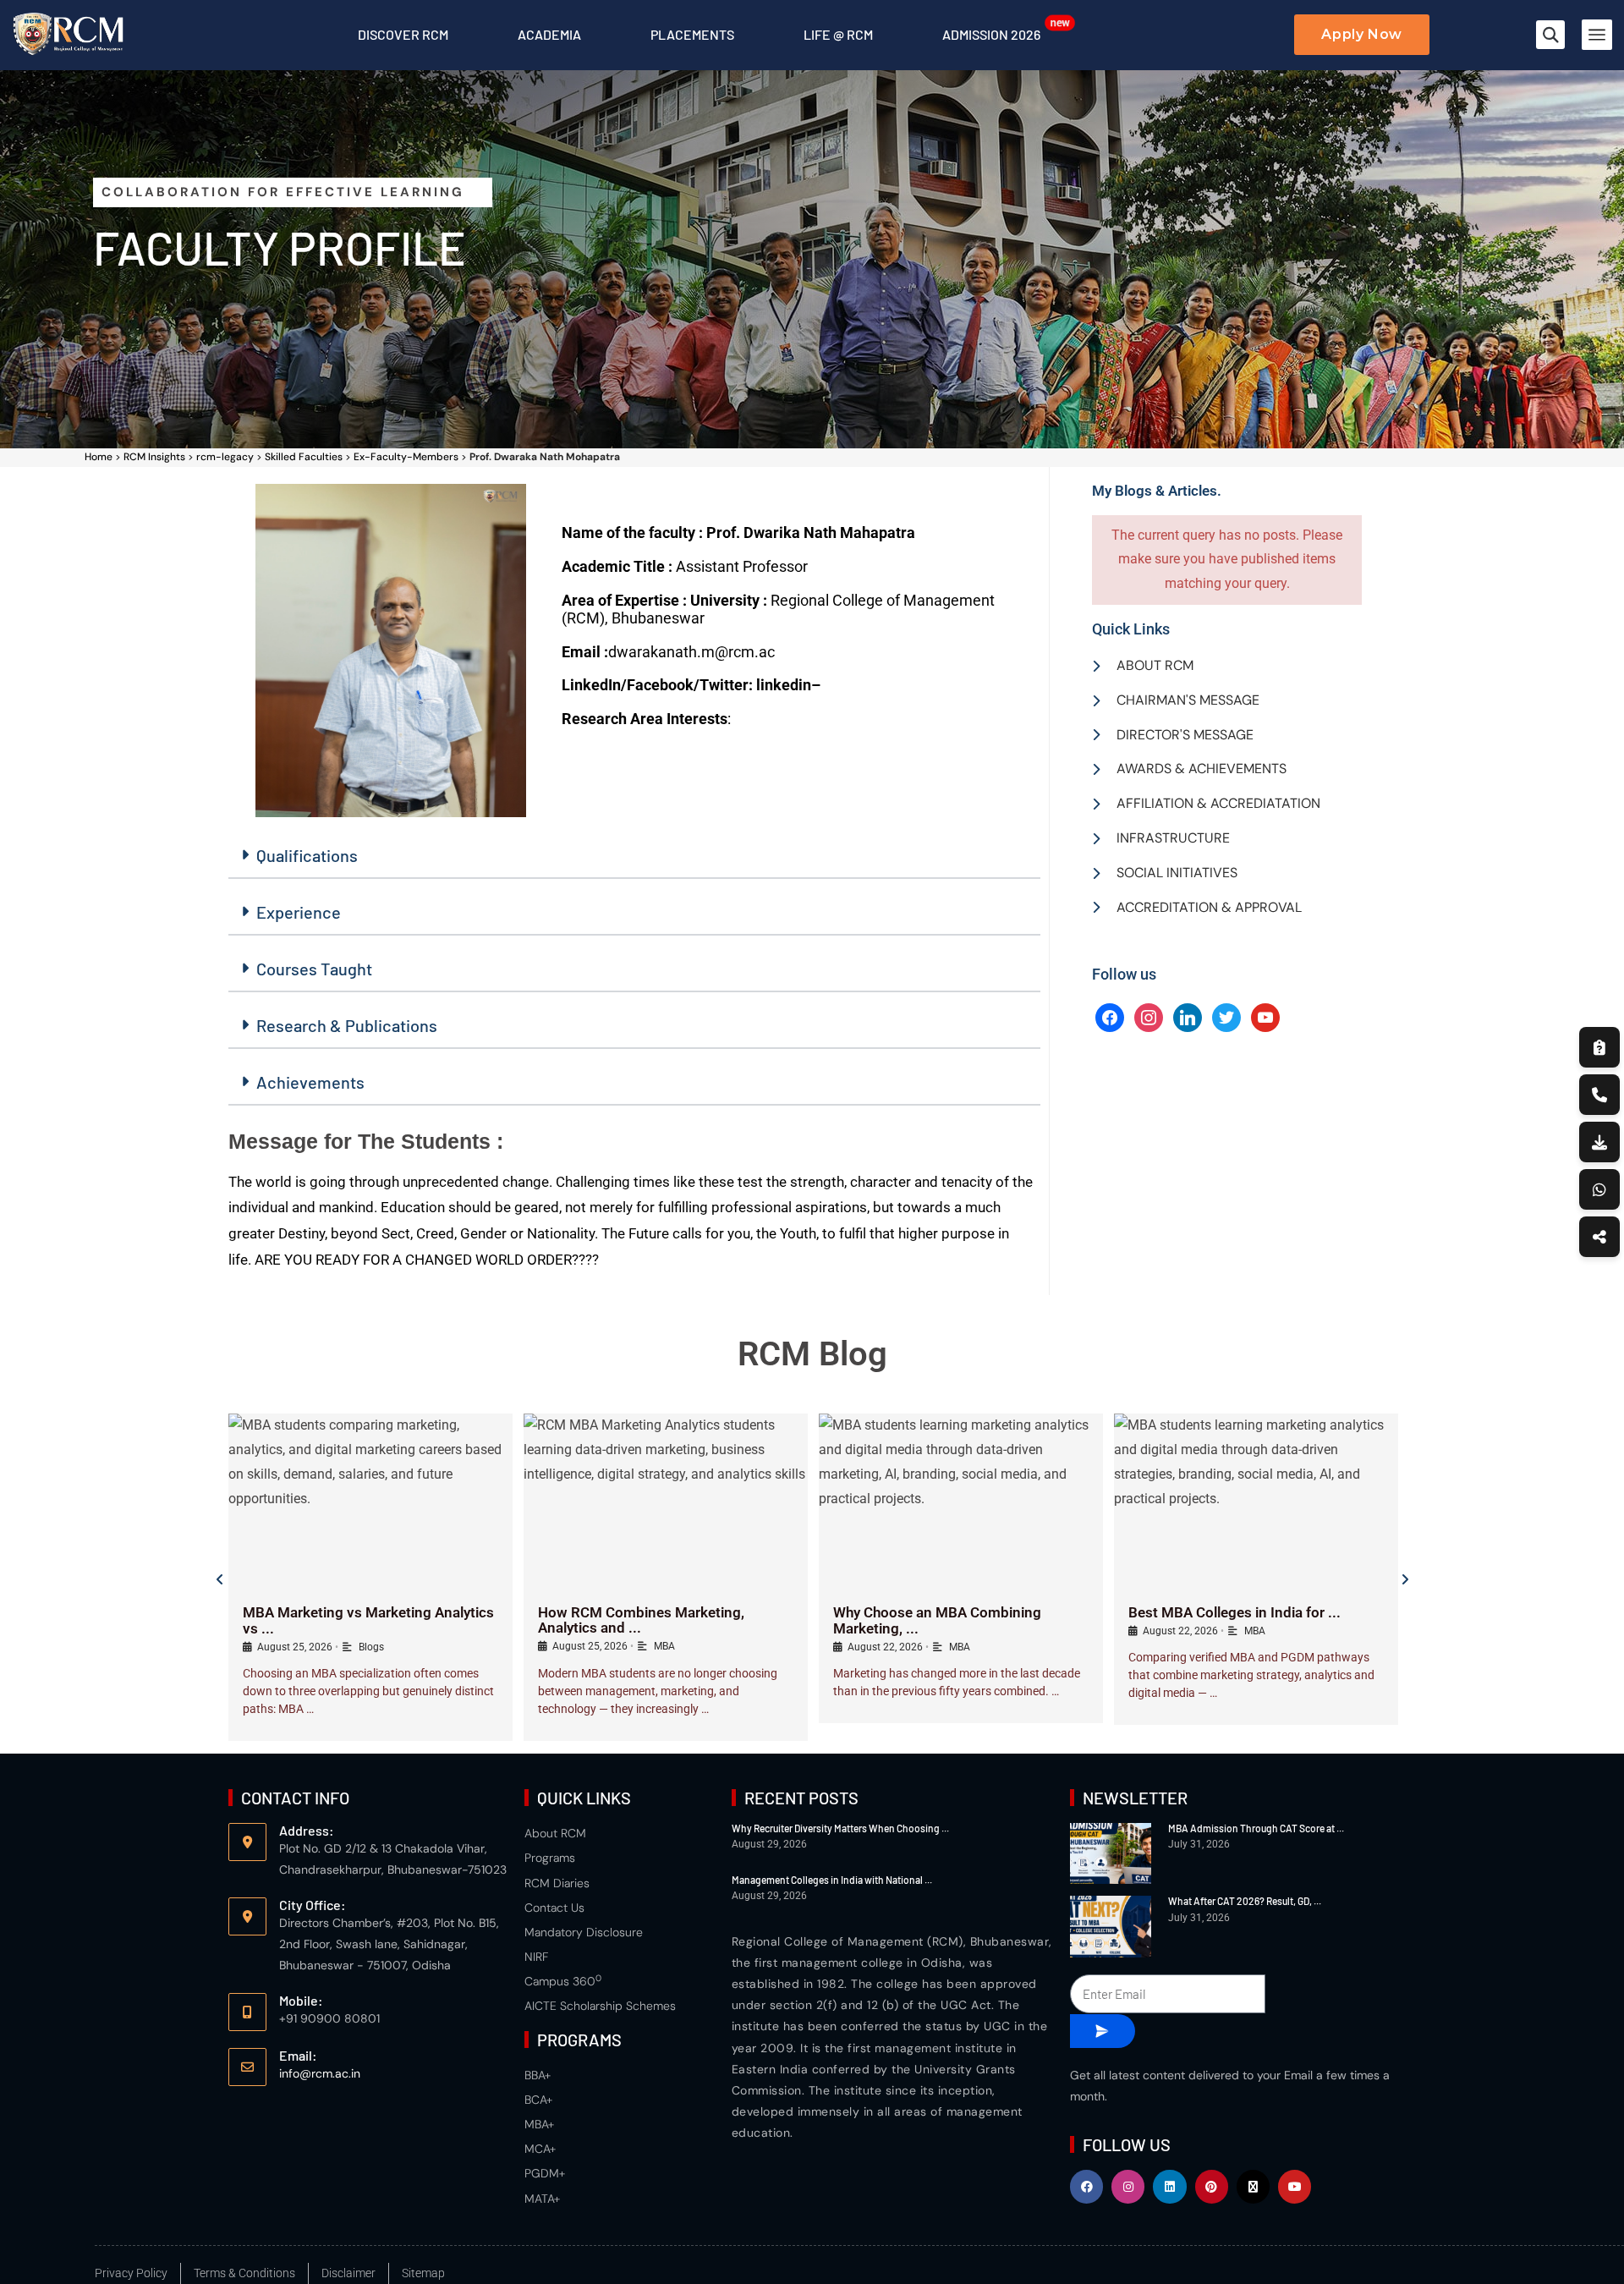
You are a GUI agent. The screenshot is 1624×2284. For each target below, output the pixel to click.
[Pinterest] (1212, 2186)
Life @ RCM (838, 34)
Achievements (310, 1082)
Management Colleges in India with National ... (832, 1880)
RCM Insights (154, 457)
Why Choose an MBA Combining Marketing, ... (937, 1620)
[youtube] (1265, 1016)
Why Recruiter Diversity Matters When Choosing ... (840, 1828)
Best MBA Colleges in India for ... (1234, 1612)
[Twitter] (1226, 1016)
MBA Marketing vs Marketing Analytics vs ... (368, 1620)
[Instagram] (1149, 1016)
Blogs (371, 1647)
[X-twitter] (1253, 2186)
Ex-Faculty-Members (406, 457)
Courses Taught (314, 969)
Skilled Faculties (304, 457)
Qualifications (307, 855)
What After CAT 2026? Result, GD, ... (1245, 1901)
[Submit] (1103, 2031)
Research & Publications (347, 1025)
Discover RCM (403, 34)
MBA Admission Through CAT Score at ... (1256, 1828)
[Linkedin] (1169, 2186)
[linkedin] (1188, 1016)
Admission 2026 (991, 34)
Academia (549, 34)
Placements (692, 34)
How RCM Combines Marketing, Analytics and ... (641, 1620)
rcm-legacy (225, 457)
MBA (664, 1646)
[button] (1550, 35)
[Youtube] (1295, 2186)
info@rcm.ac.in (320, 2073)
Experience (299, 912)
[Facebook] (1110, 1016)
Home (99, 457)
